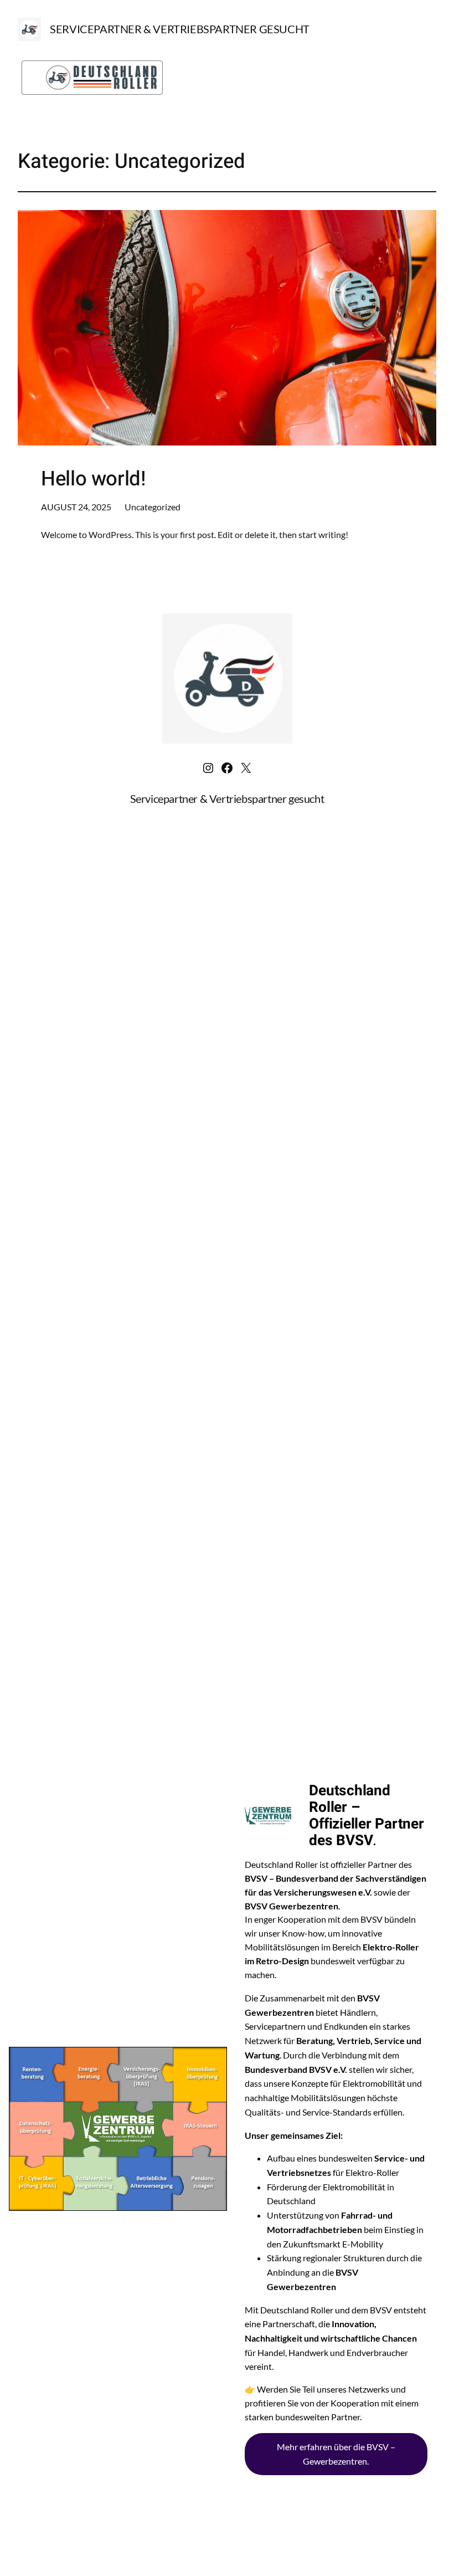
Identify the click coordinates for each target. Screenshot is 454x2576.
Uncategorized (153, 507)
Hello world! (94, 479)
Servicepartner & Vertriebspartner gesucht (180, 29)
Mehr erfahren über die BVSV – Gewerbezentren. (336, 2454)
